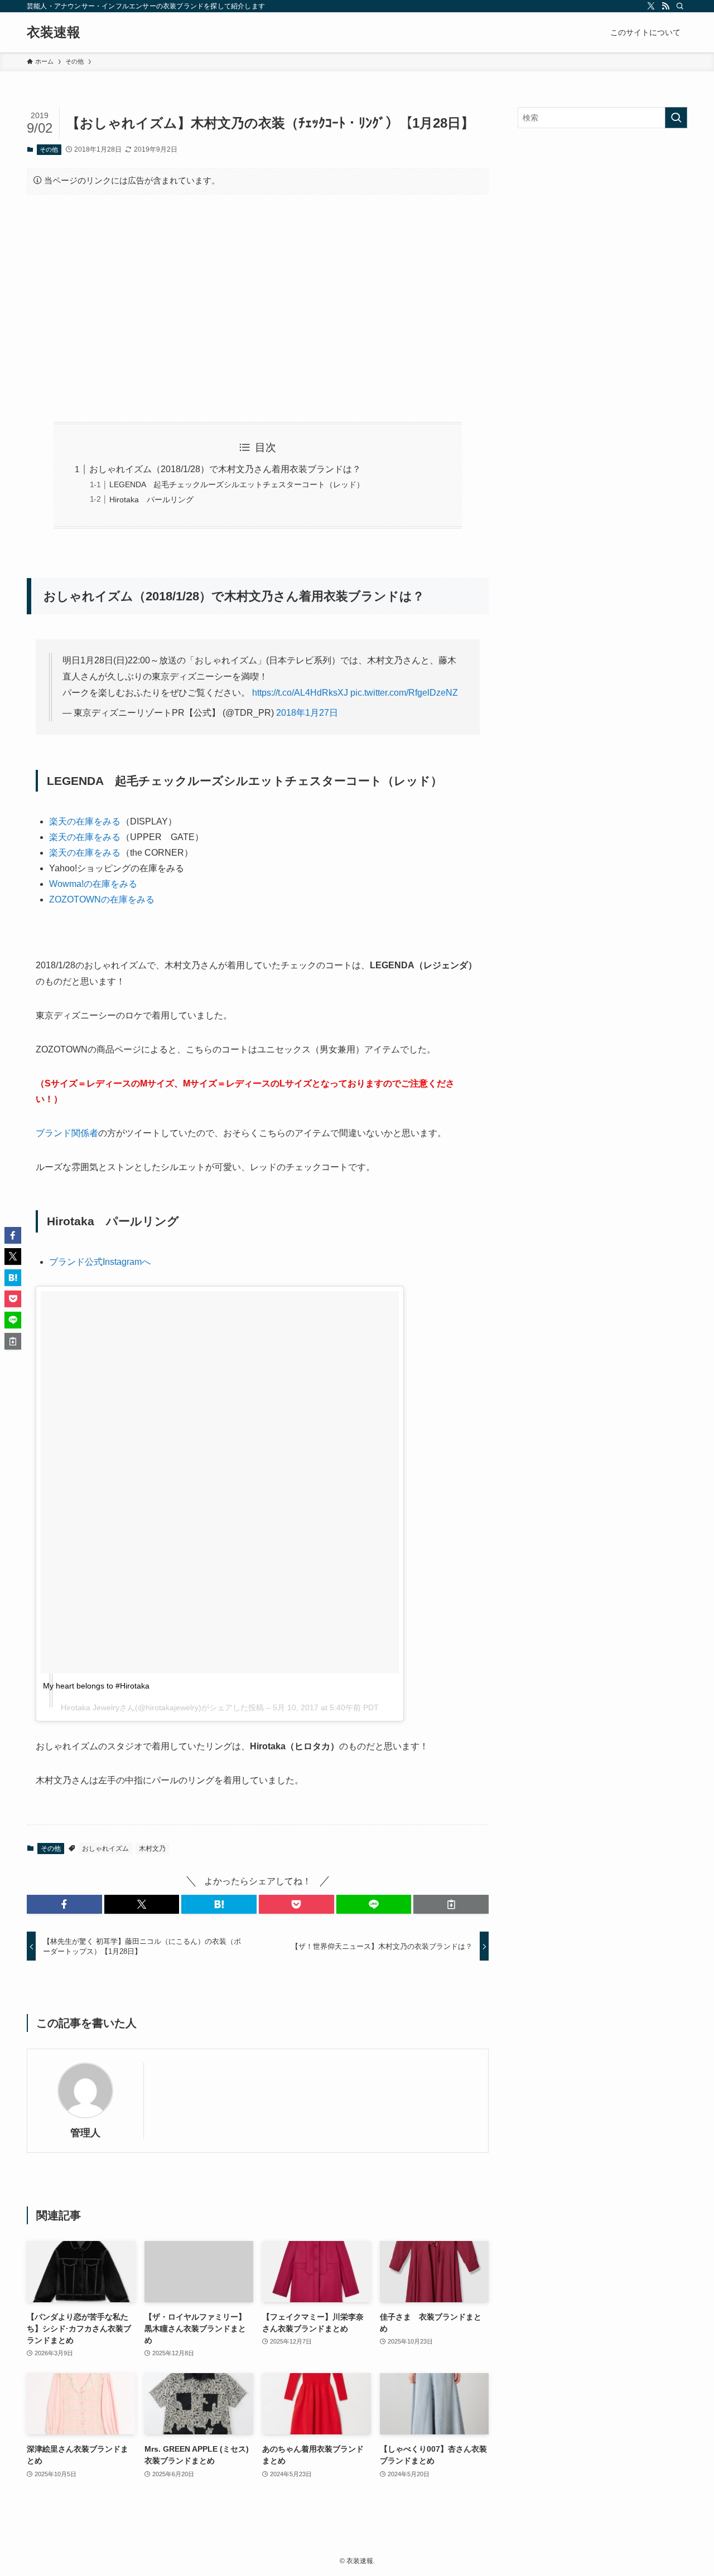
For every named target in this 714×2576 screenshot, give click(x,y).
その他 (49, 149)
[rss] (665, 6)
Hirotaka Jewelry (90, 1707)
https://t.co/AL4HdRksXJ (300, 693)
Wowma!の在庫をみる (93, 884)
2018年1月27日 (307, 713)
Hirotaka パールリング (151, 499)
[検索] (680, 6)
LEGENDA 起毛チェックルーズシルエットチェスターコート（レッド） (237, 484)
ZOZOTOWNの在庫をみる (102, 899)
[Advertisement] (258, 308)
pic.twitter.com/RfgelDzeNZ (404, 693)
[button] (64, 1904)
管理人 (85, 2133)
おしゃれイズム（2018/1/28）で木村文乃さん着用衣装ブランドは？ (225, 469)
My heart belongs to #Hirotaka (96, 1686)
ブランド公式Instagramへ (100, 1262)
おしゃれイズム (105, 1849)
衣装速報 (54, 32)
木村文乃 (152, 1849)
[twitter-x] (651, 6)
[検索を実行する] (676, 118)
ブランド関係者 (67, 1133)
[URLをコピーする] (451, 1904)
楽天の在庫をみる (85, 821)
